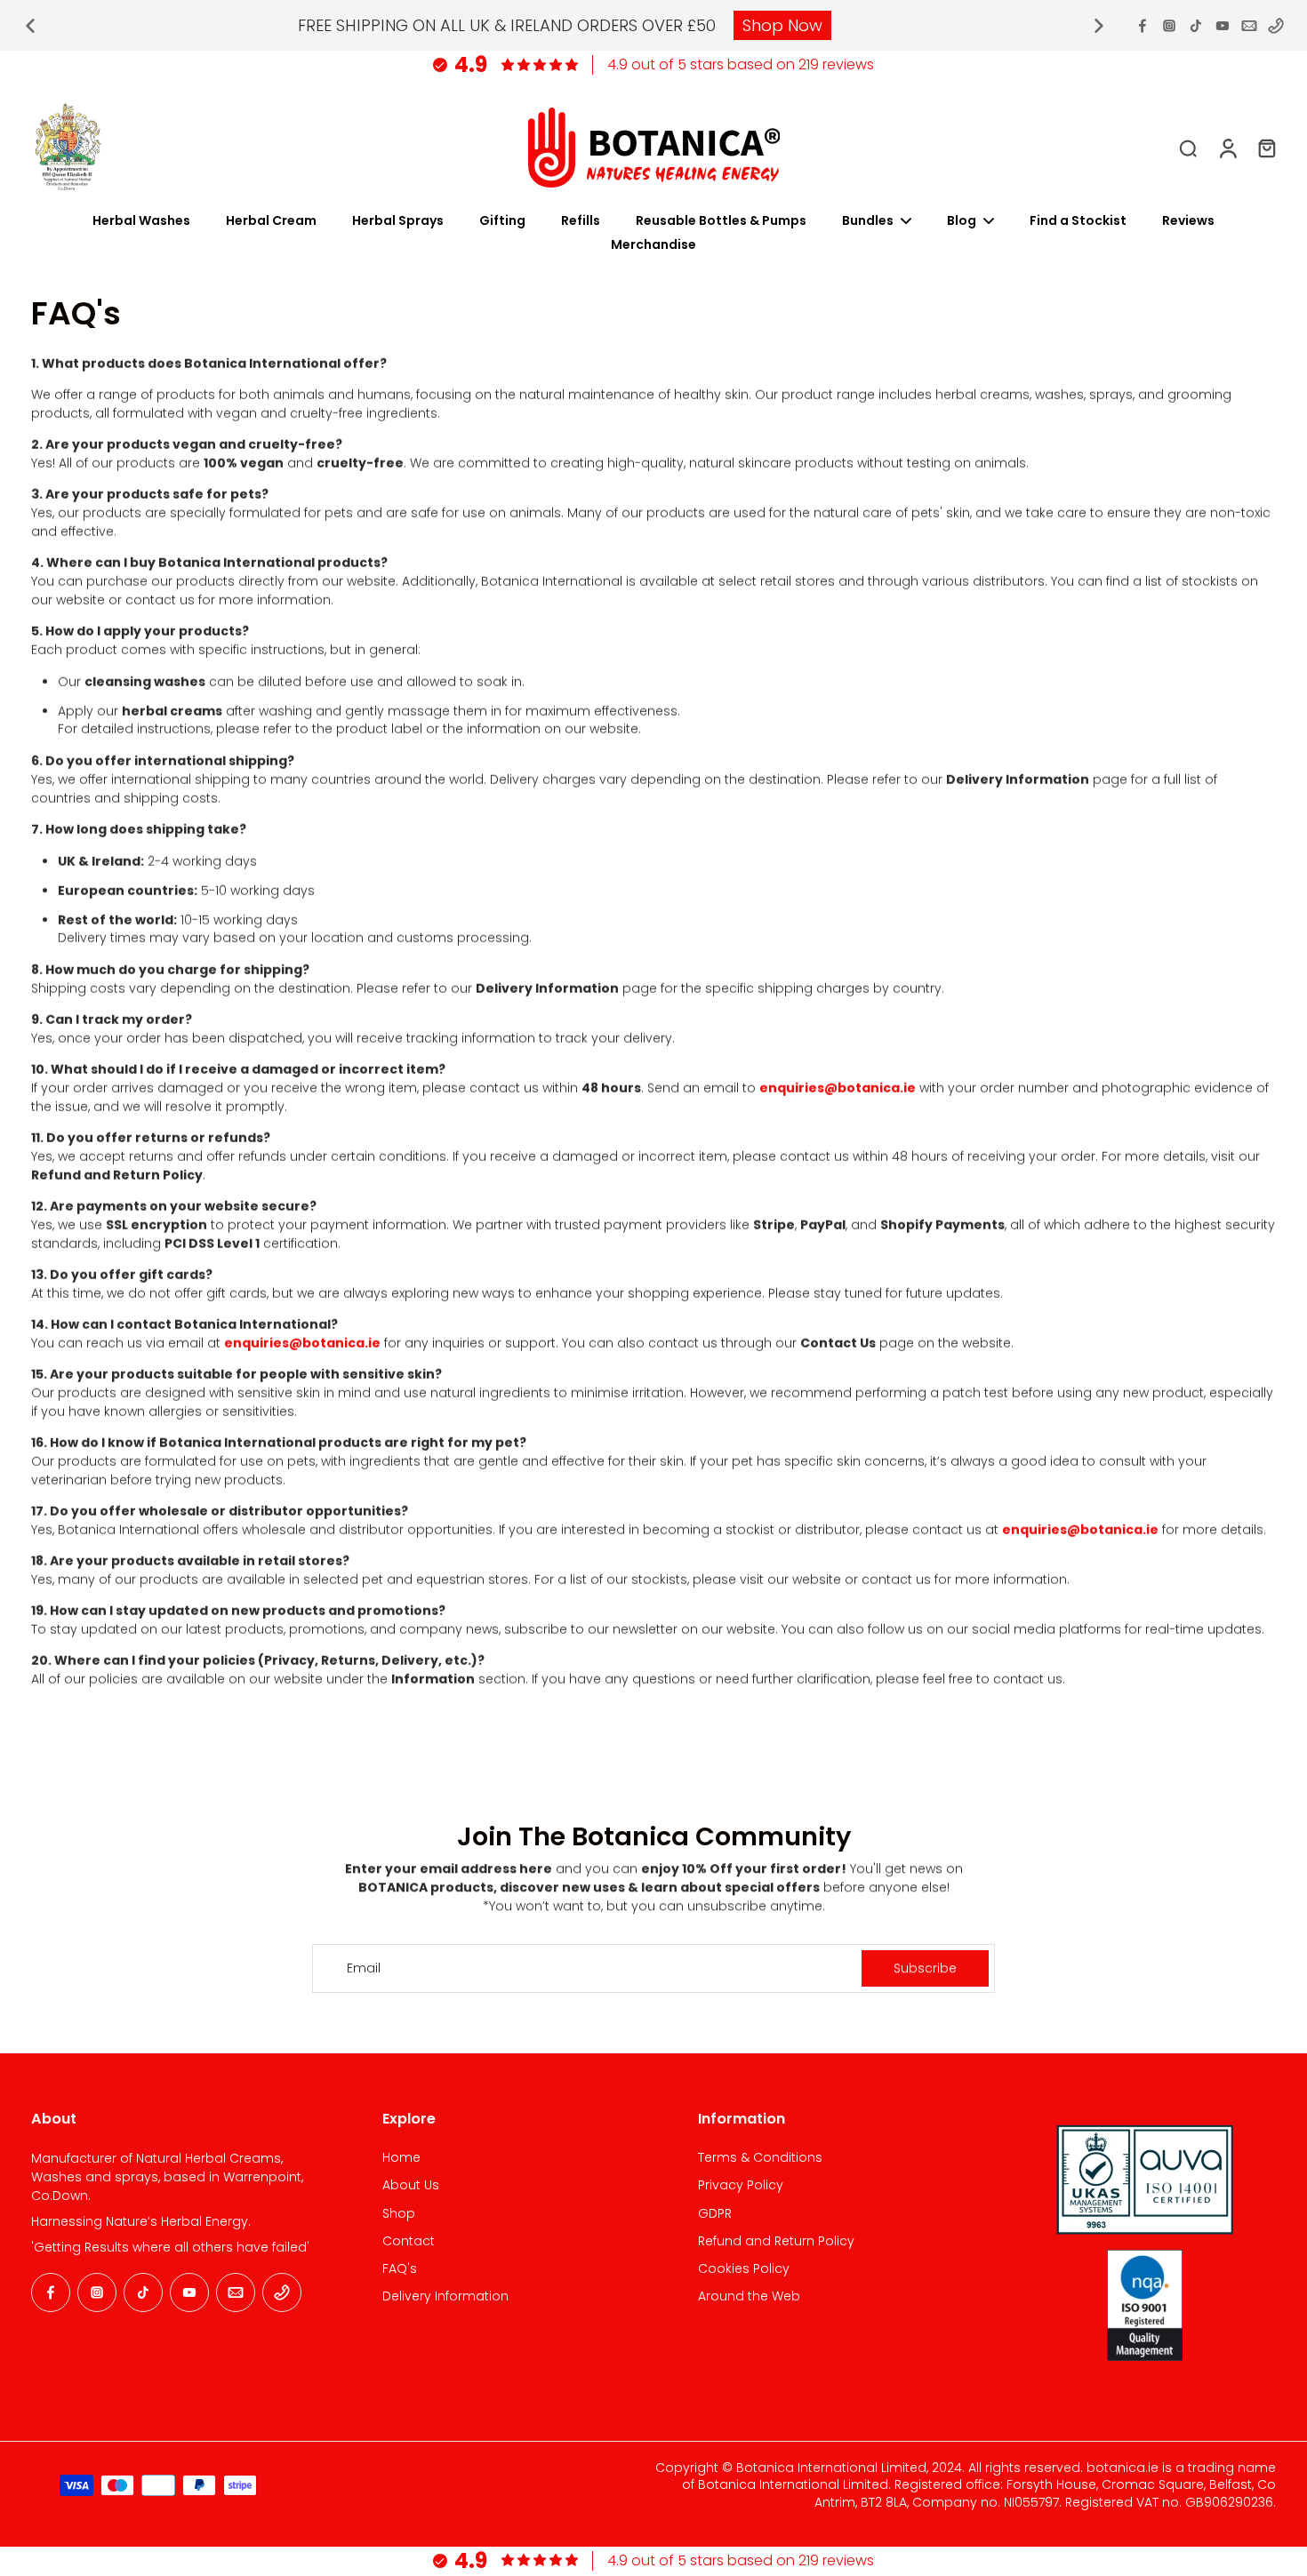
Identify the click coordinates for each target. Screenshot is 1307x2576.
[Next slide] (1099, 26)
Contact (409, 2241)
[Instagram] (1169, 26)
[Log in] (1227, 148)
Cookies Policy (744, 2269)
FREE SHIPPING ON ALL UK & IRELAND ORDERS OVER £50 (507, 25)
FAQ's (400, 2269)
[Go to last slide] (30, 26)
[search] (1188, 148)
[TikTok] (1196, 26)
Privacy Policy (741, 2185)
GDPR (715, 2214)
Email (364, 1968)
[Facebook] (1143, 26)
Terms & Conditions (760, 2158)
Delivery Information (445, 2296)
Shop (399, 2214)
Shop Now (782, 25)
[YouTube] (1223, 26)
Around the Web (749, 2296)
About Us (411, 2185)
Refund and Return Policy (776, 2241)
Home (401, 2158)
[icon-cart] (1266, 148)
